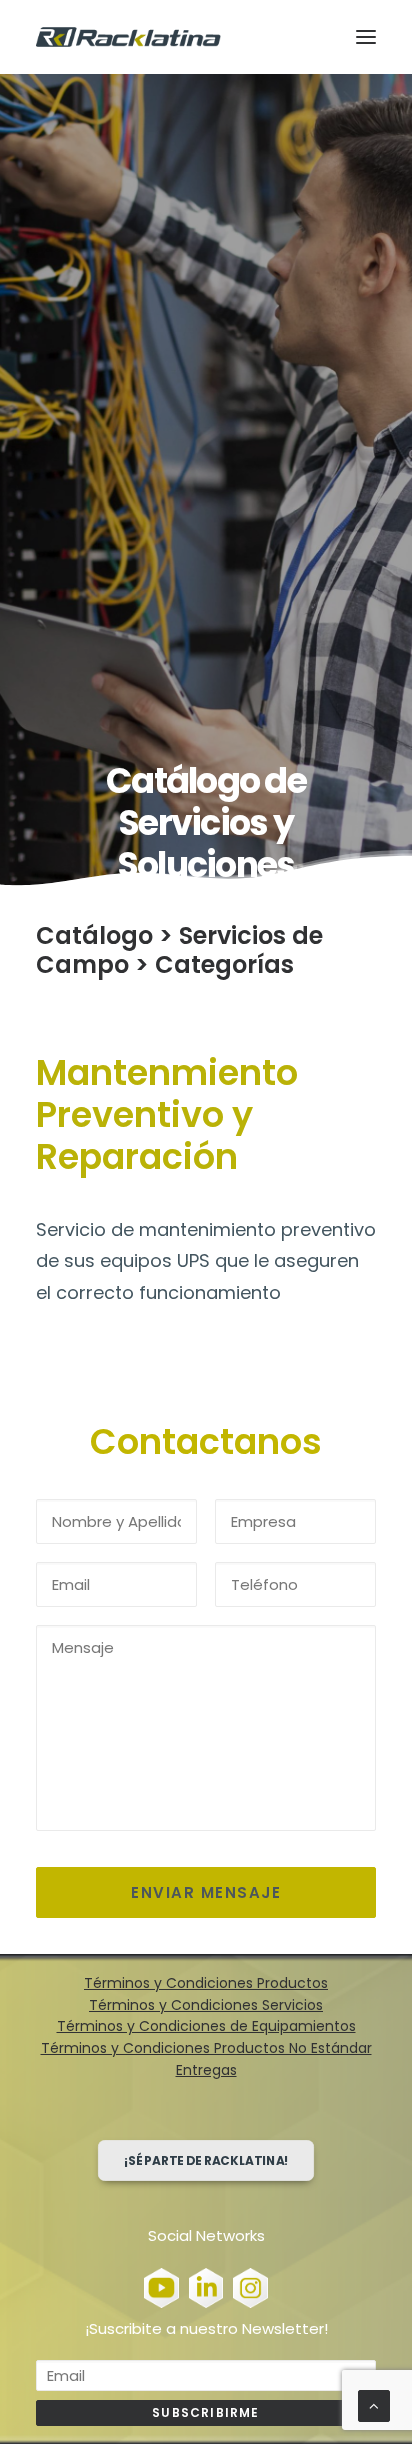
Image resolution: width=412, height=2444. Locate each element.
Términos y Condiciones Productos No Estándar (206, 2048)
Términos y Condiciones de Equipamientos (206, 2026)
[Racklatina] (128, 37)
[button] (366, 37)
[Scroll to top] (374, 2404)
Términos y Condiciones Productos (206, 1983)
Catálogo (94, 935)
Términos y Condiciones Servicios (206, 2005)
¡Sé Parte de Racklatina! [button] (206, 2160)
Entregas (206, 2070)
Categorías (224, 964)
